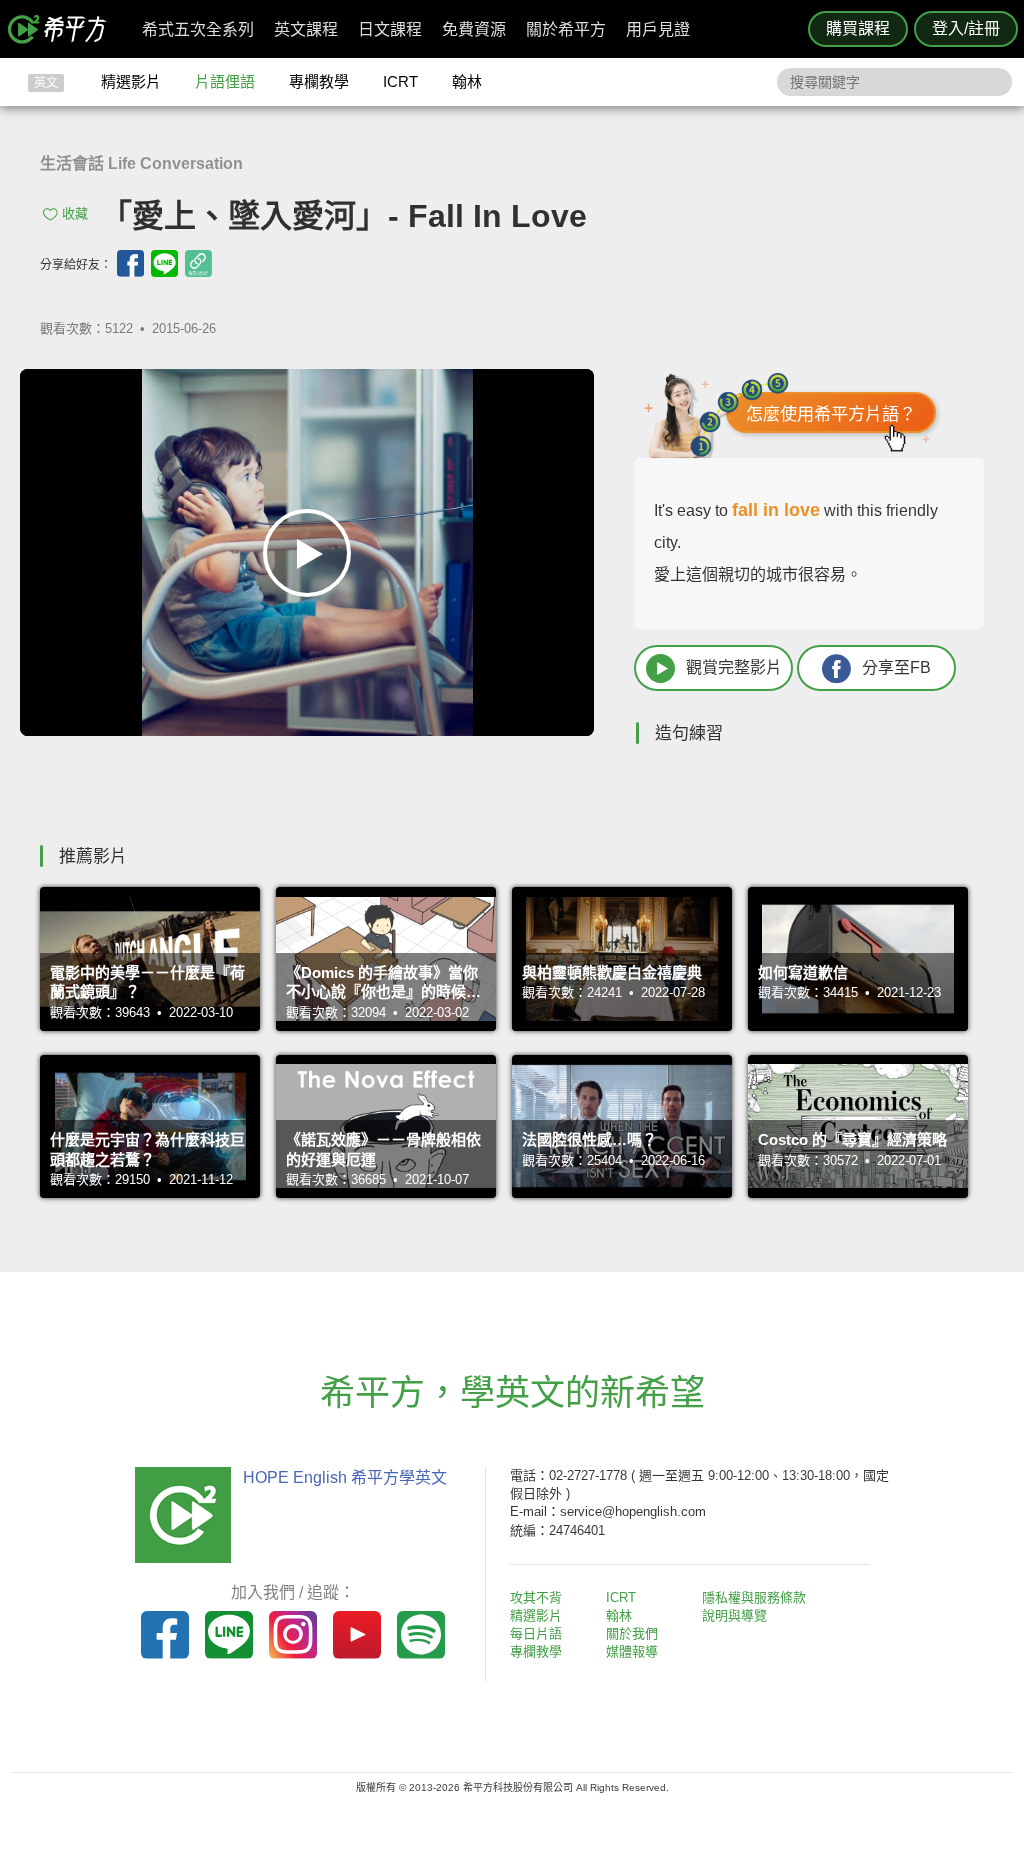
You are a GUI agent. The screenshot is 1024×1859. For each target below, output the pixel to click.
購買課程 (858, 28)
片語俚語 (225, 81)
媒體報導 (632, 1651)
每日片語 (536, 1633)
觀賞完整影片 (734, 667)
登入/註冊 (966, 28)
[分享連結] (198, 263)
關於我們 (632, 1633)
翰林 (467, 81)
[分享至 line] (164, 263)
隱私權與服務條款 (754, 1597)
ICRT (400, 81)
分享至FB (896, 667)
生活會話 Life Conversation (141, 163)
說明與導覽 (734, 1615)
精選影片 (131, 81)
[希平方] (64, 29)
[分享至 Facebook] (130, 263)
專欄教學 (319, 81)
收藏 (75, 213)
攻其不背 (536, 1597)
